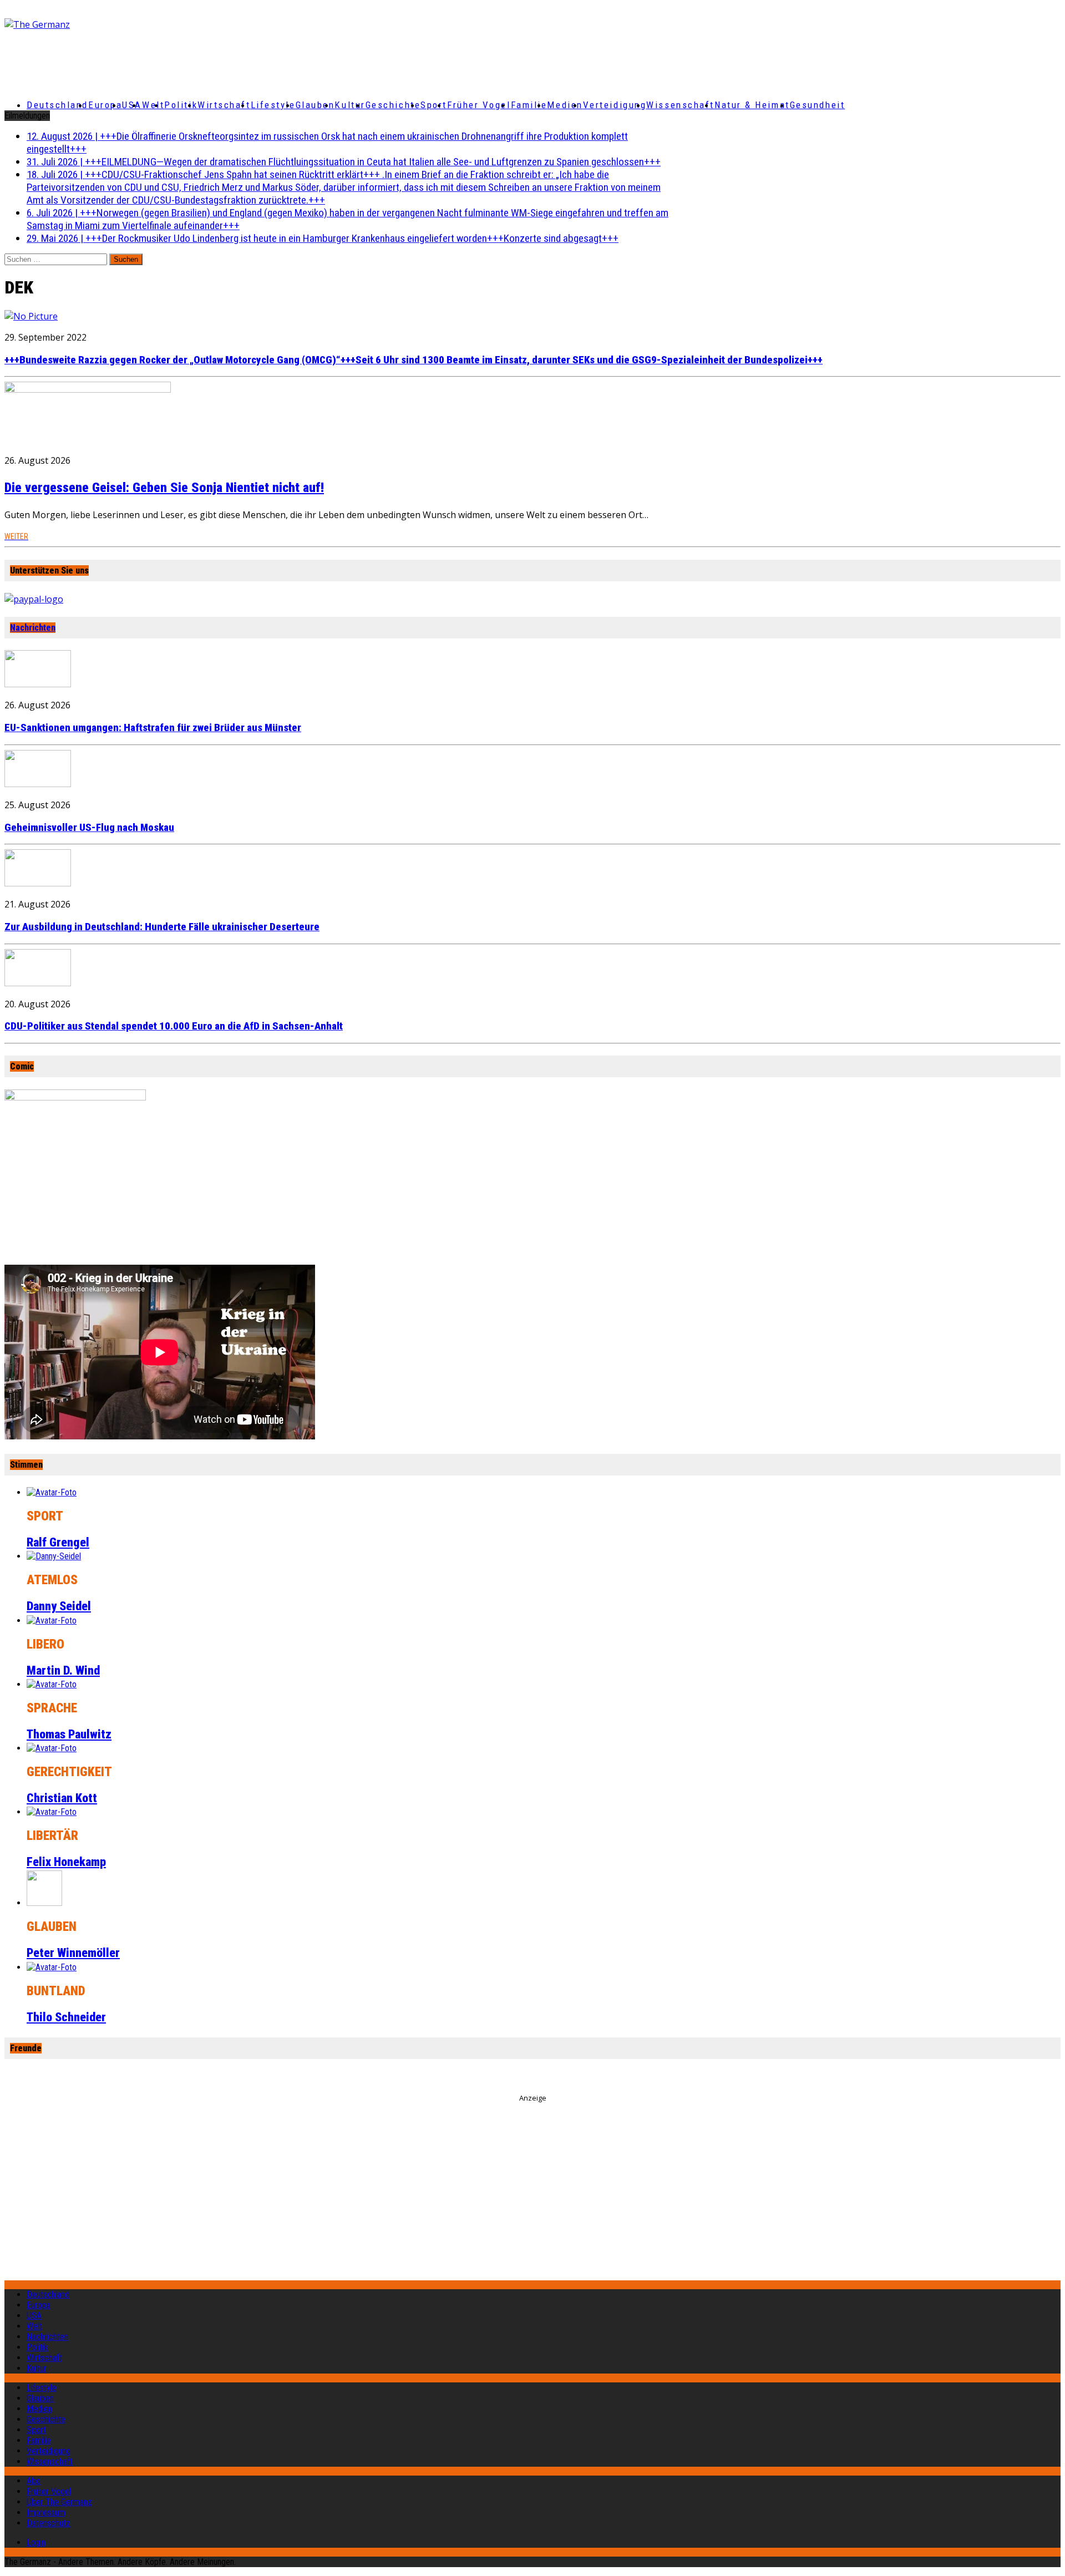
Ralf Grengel (58, 1542)
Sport (434, 105)
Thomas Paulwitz (69, 1734)
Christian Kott (62, 1798)
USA (34, 2316)
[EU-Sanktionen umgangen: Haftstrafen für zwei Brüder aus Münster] (38, 684)
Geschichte (393, 105)
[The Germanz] (179, 24)
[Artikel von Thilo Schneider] (52, 1967)
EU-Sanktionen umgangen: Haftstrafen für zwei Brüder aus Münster (153, 728)
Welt (153, 105)
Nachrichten (33, 628)
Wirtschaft (224, 105)
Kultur (350, 105)
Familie (529, 105)
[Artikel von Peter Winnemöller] (44, 1903)
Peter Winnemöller (73, 1953)
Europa (105, 105)
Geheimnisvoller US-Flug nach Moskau (89, 828)
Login (36, 2542)
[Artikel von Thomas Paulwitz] (52, 1684)
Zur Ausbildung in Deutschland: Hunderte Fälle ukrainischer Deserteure (162, 927)
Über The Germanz (59, 2502)
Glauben (315, 105)
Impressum (46, 2512)
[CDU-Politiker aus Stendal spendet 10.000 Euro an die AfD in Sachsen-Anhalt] (38, 983)
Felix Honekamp (66, 1862)
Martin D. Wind (63, 1670)
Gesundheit (818, 105)
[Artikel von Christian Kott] (52, 1748)
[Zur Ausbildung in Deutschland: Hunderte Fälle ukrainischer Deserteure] (38, 883)
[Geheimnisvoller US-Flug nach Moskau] (38, 784)
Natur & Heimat (752, 105)
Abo (34, 2481)
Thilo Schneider (66, 2017)
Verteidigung (615, 105)
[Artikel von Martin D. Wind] (52, 1621)
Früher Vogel (479, 105)
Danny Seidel (59, 1606)
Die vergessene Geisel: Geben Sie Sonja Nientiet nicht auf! (164, 488)
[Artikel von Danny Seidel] (54, 1556)
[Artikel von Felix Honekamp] (52, 1812)
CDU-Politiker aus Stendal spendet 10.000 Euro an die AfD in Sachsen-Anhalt (174, 1026)
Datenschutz (49, 2523)
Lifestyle (273, 105)
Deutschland (57, 105)
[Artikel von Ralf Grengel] (52, 1492)
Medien (565, 105)
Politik (181, 105)
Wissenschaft (680, 105)
